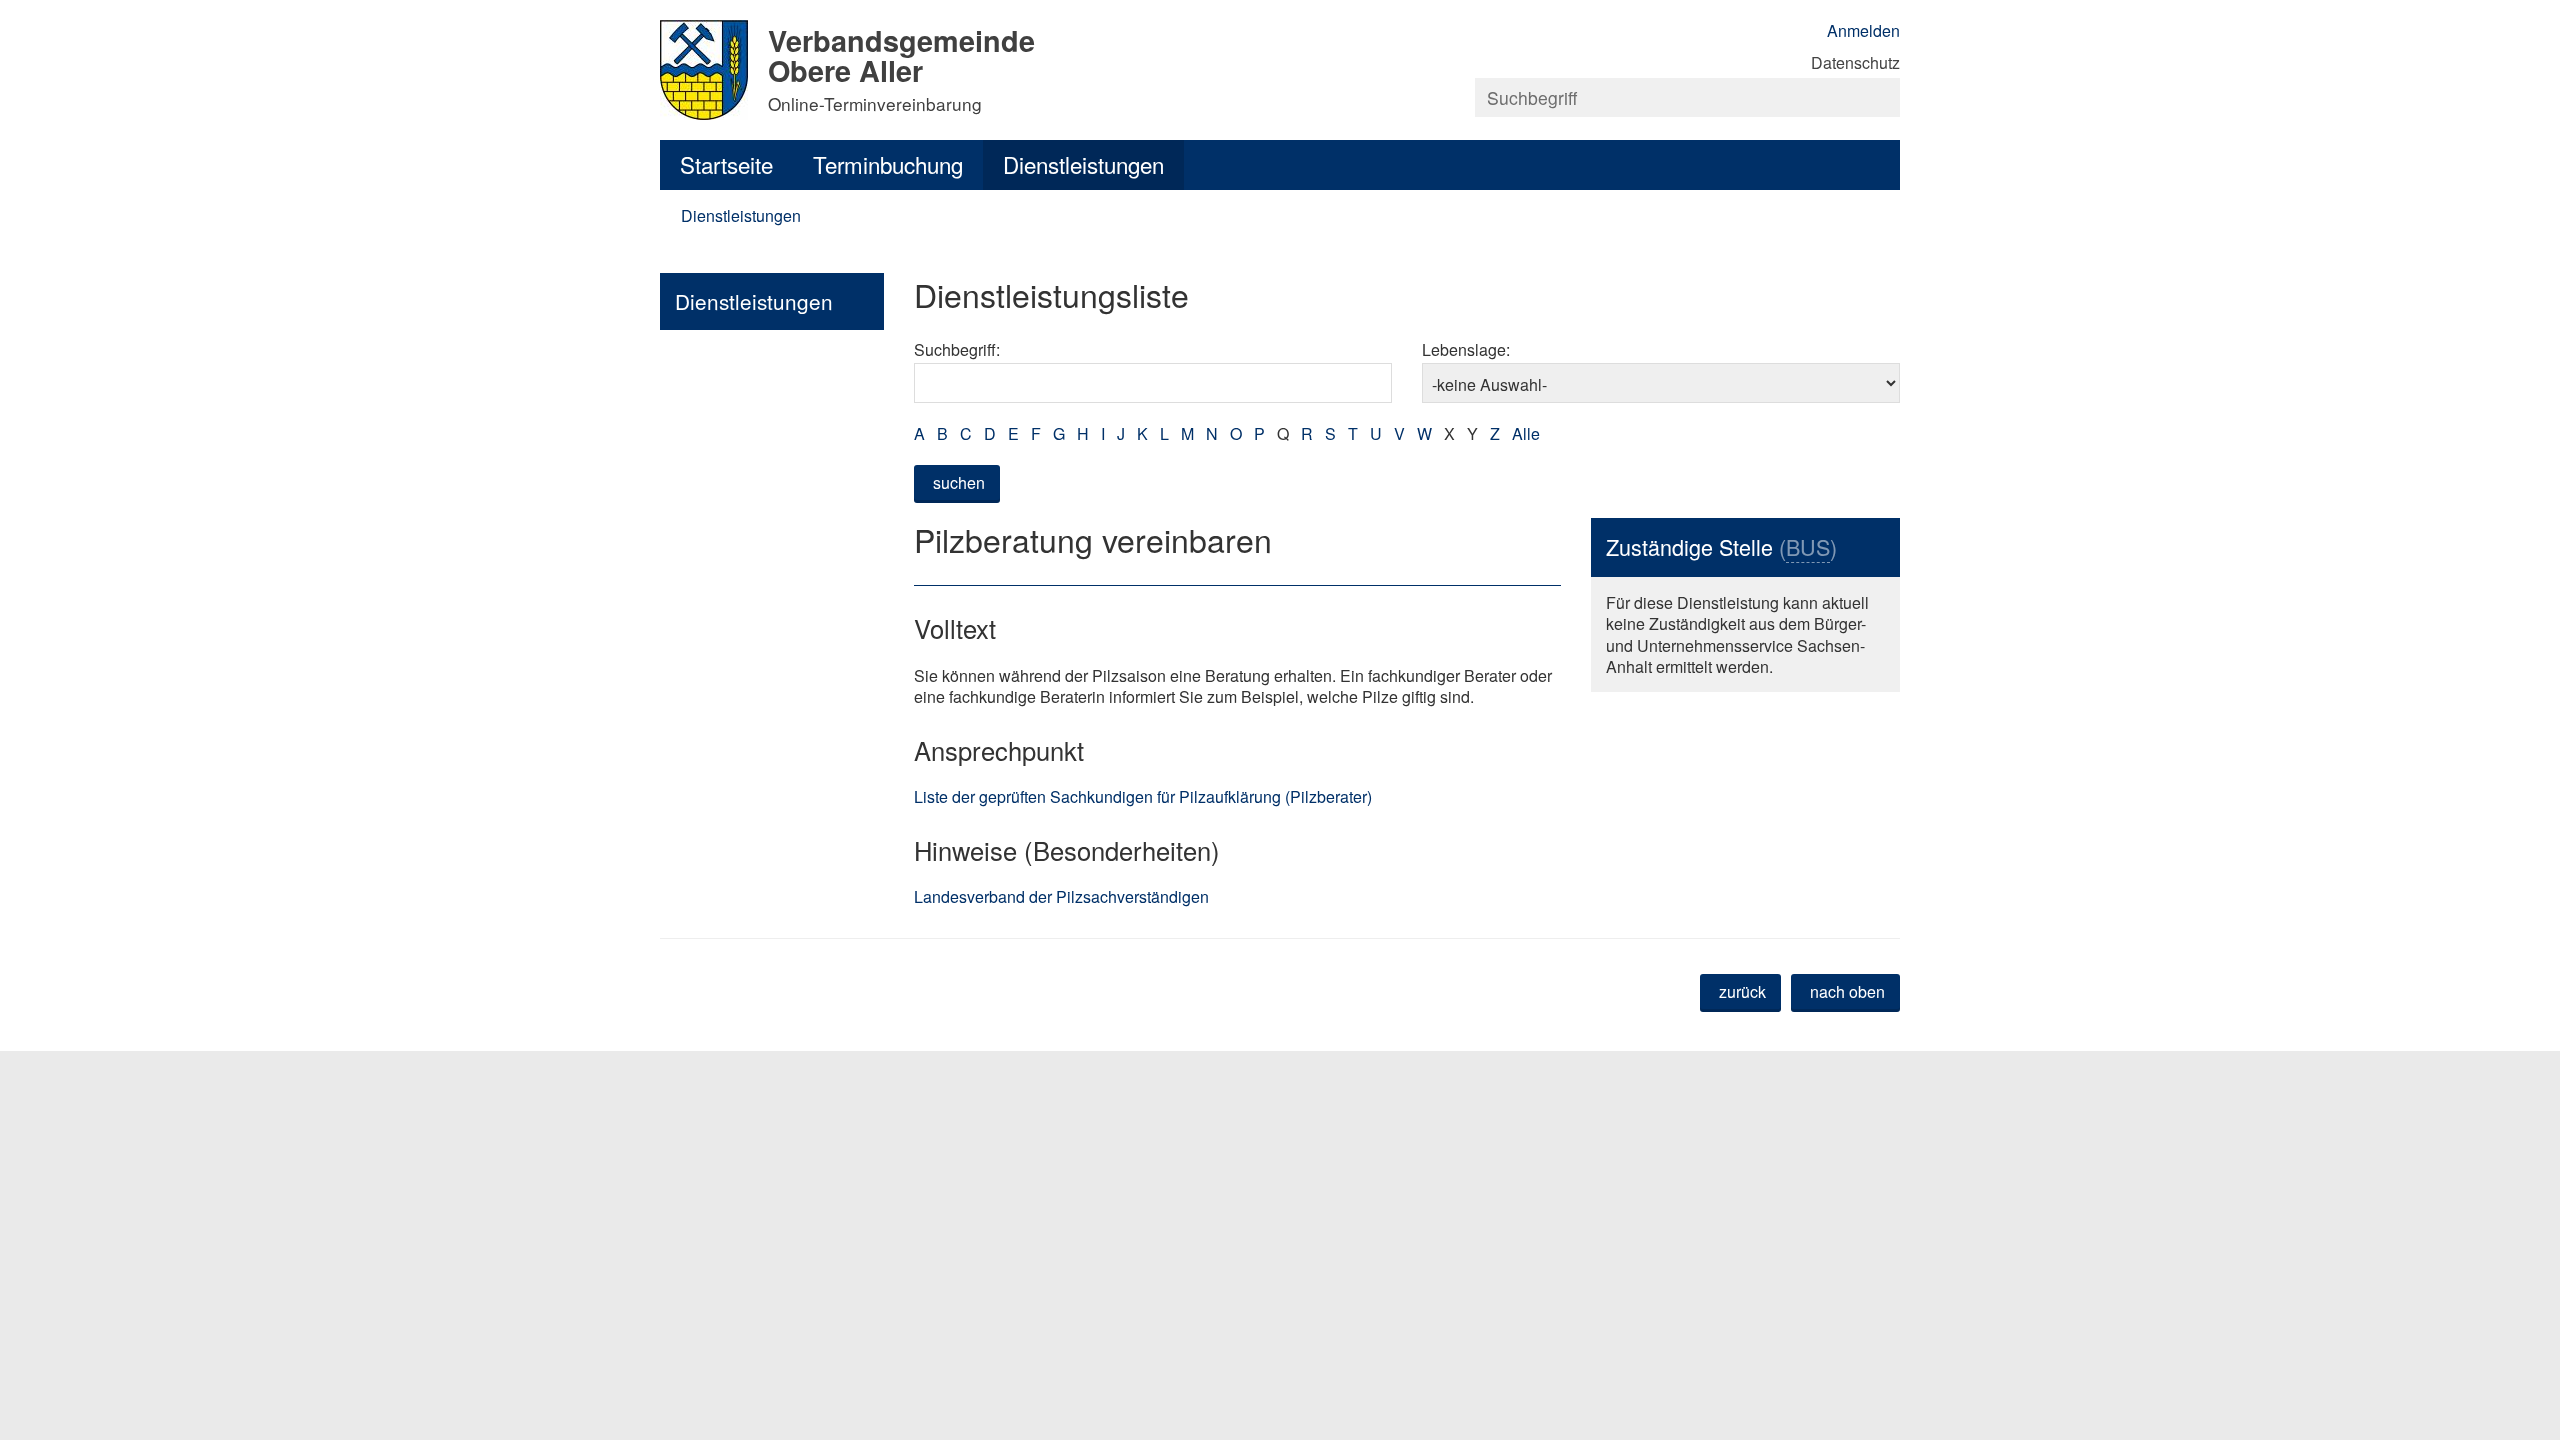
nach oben (1847, 991)
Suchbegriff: (957, 349)
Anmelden (1863, 30)
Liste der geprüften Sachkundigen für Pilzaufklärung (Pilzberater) (1143, 796)
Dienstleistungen (1083, 164)
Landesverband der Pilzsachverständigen (1061, 896)
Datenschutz (1855, 62)
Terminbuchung (888, 164)
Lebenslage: (1466, 349)
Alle (1526, 433)
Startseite (726, 164)
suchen (959, 482)
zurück (1742, 991)
